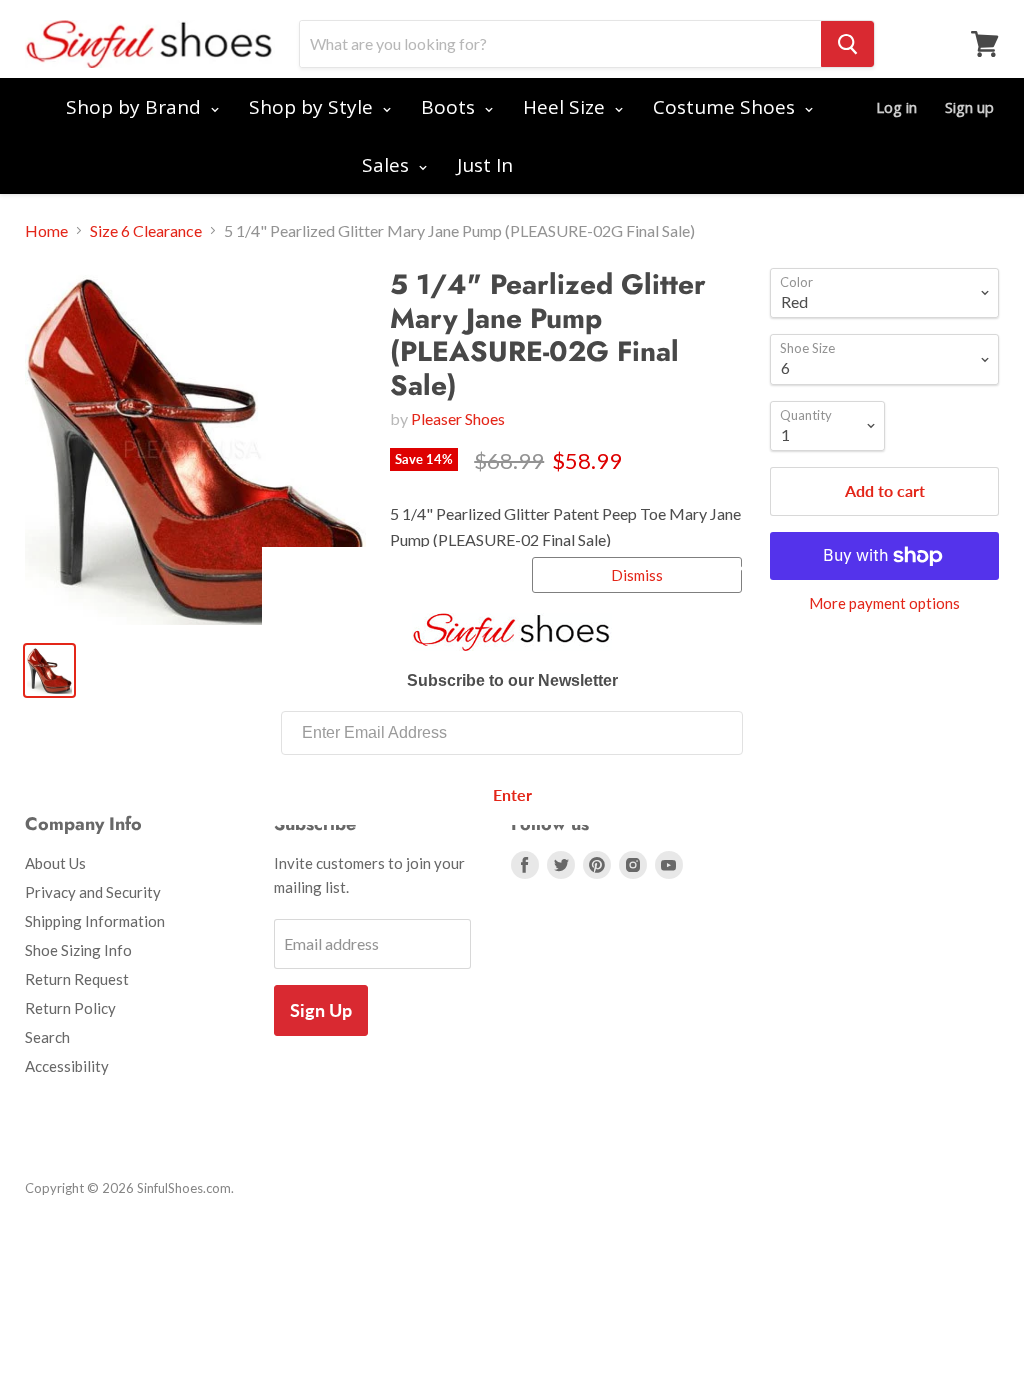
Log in (896, 107)
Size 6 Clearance (146, 231)
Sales (388, 165)
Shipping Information (95, 921)
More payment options (884, 603)
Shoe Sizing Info (78, 950)
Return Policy (70, 1008)
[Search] (847, 44)
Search (47, 1037)
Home (46, 231)
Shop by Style (313, 107)
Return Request (77, 979)
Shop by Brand (136, 107)
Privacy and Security (93, 892)
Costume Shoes (726, 107)
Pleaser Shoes (458, 418)
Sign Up (321, 1010)
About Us (55, 863)
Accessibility (67, 1066)
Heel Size (566, 107)
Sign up (969, 107)
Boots (450, 107)
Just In (485, 165)
